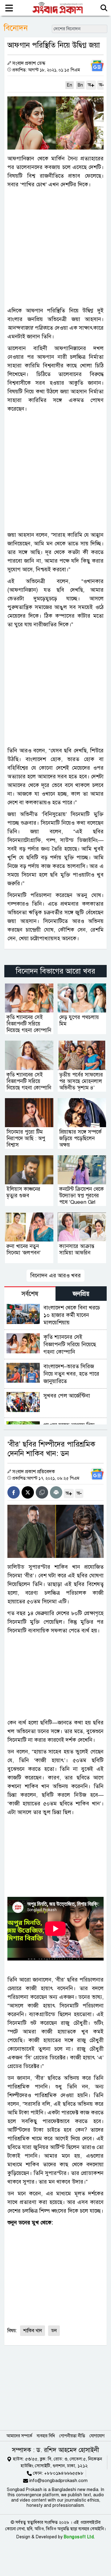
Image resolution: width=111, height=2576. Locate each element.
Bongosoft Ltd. (79, 2537)
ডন (54, 2331)
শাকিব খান (33, 2331)
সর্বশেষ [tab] (30, 1294)
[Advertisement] (55, 247)
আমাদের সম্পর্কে (19, 2436)
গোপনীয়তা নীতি (72, 2436)
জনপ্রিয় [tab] (81, 1294)
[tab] (30, 1294)
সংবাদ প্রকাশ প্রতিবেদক (34, 1472)
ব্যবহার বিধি (46, 2436)
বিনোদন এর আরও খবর (55, 1275)
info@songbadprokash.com (58, 2481)
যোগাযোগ (97, 2436)
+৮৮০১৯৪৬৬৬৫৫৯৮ (64, 2473)
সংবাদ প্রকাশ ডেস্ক (29, 63)
